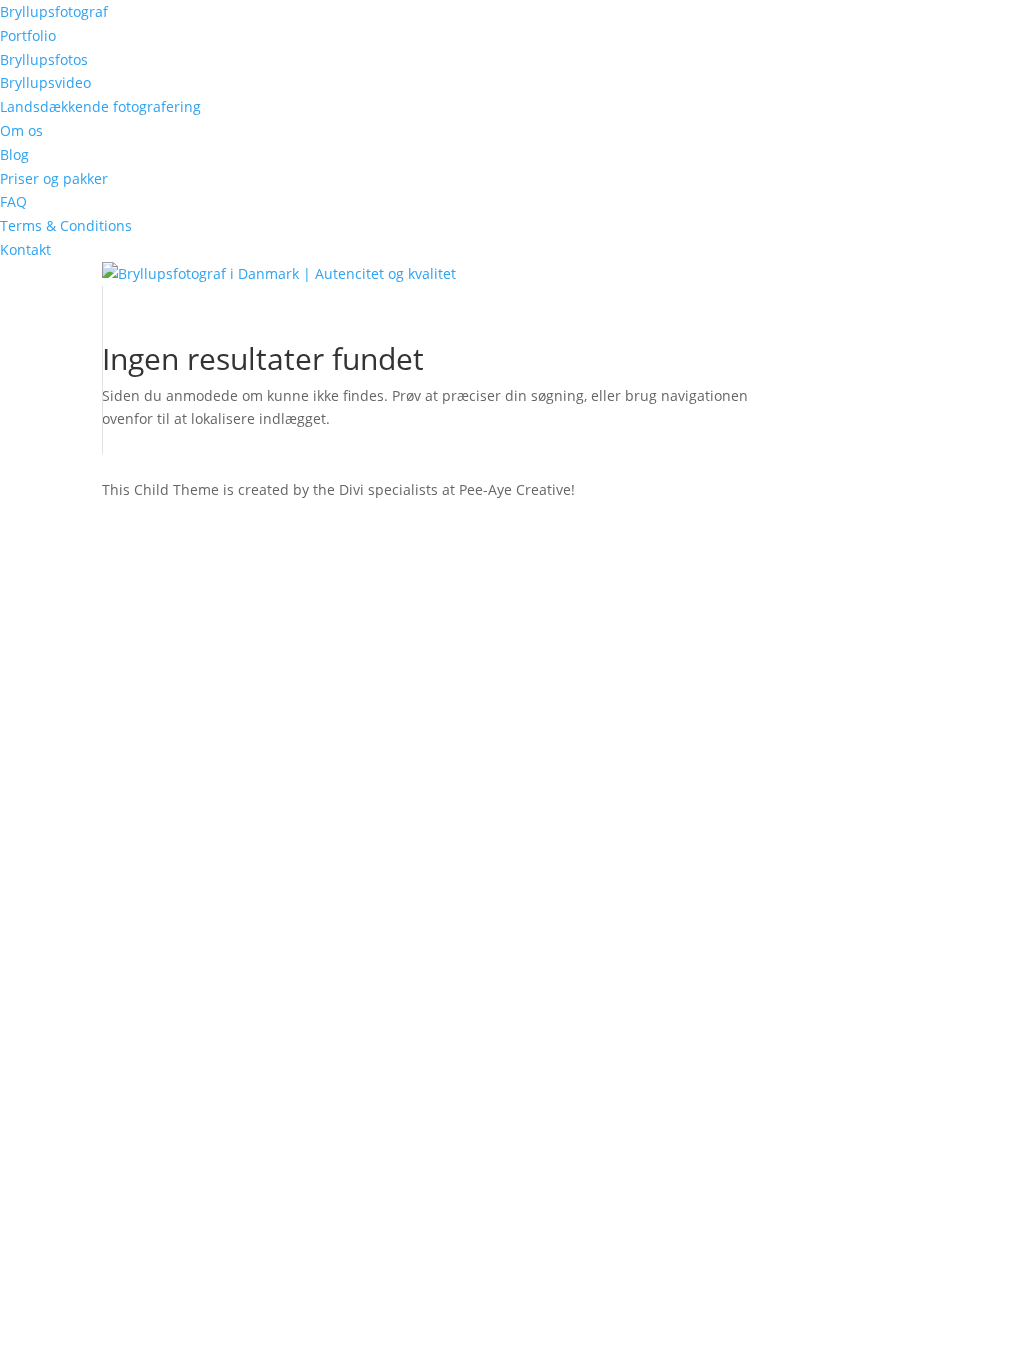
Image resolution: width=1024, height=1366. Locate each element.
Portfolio (28, 35)
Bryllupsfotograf (54, 11)
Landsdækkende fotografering (100, 106)
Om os (21, 130)
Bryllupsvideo (45, 82)
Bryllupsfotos (44, 59)
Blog (14, 154)
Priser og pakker (54, 178)
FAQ (13, 201)
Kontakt (25, 249)
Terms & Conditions (66, 225)
